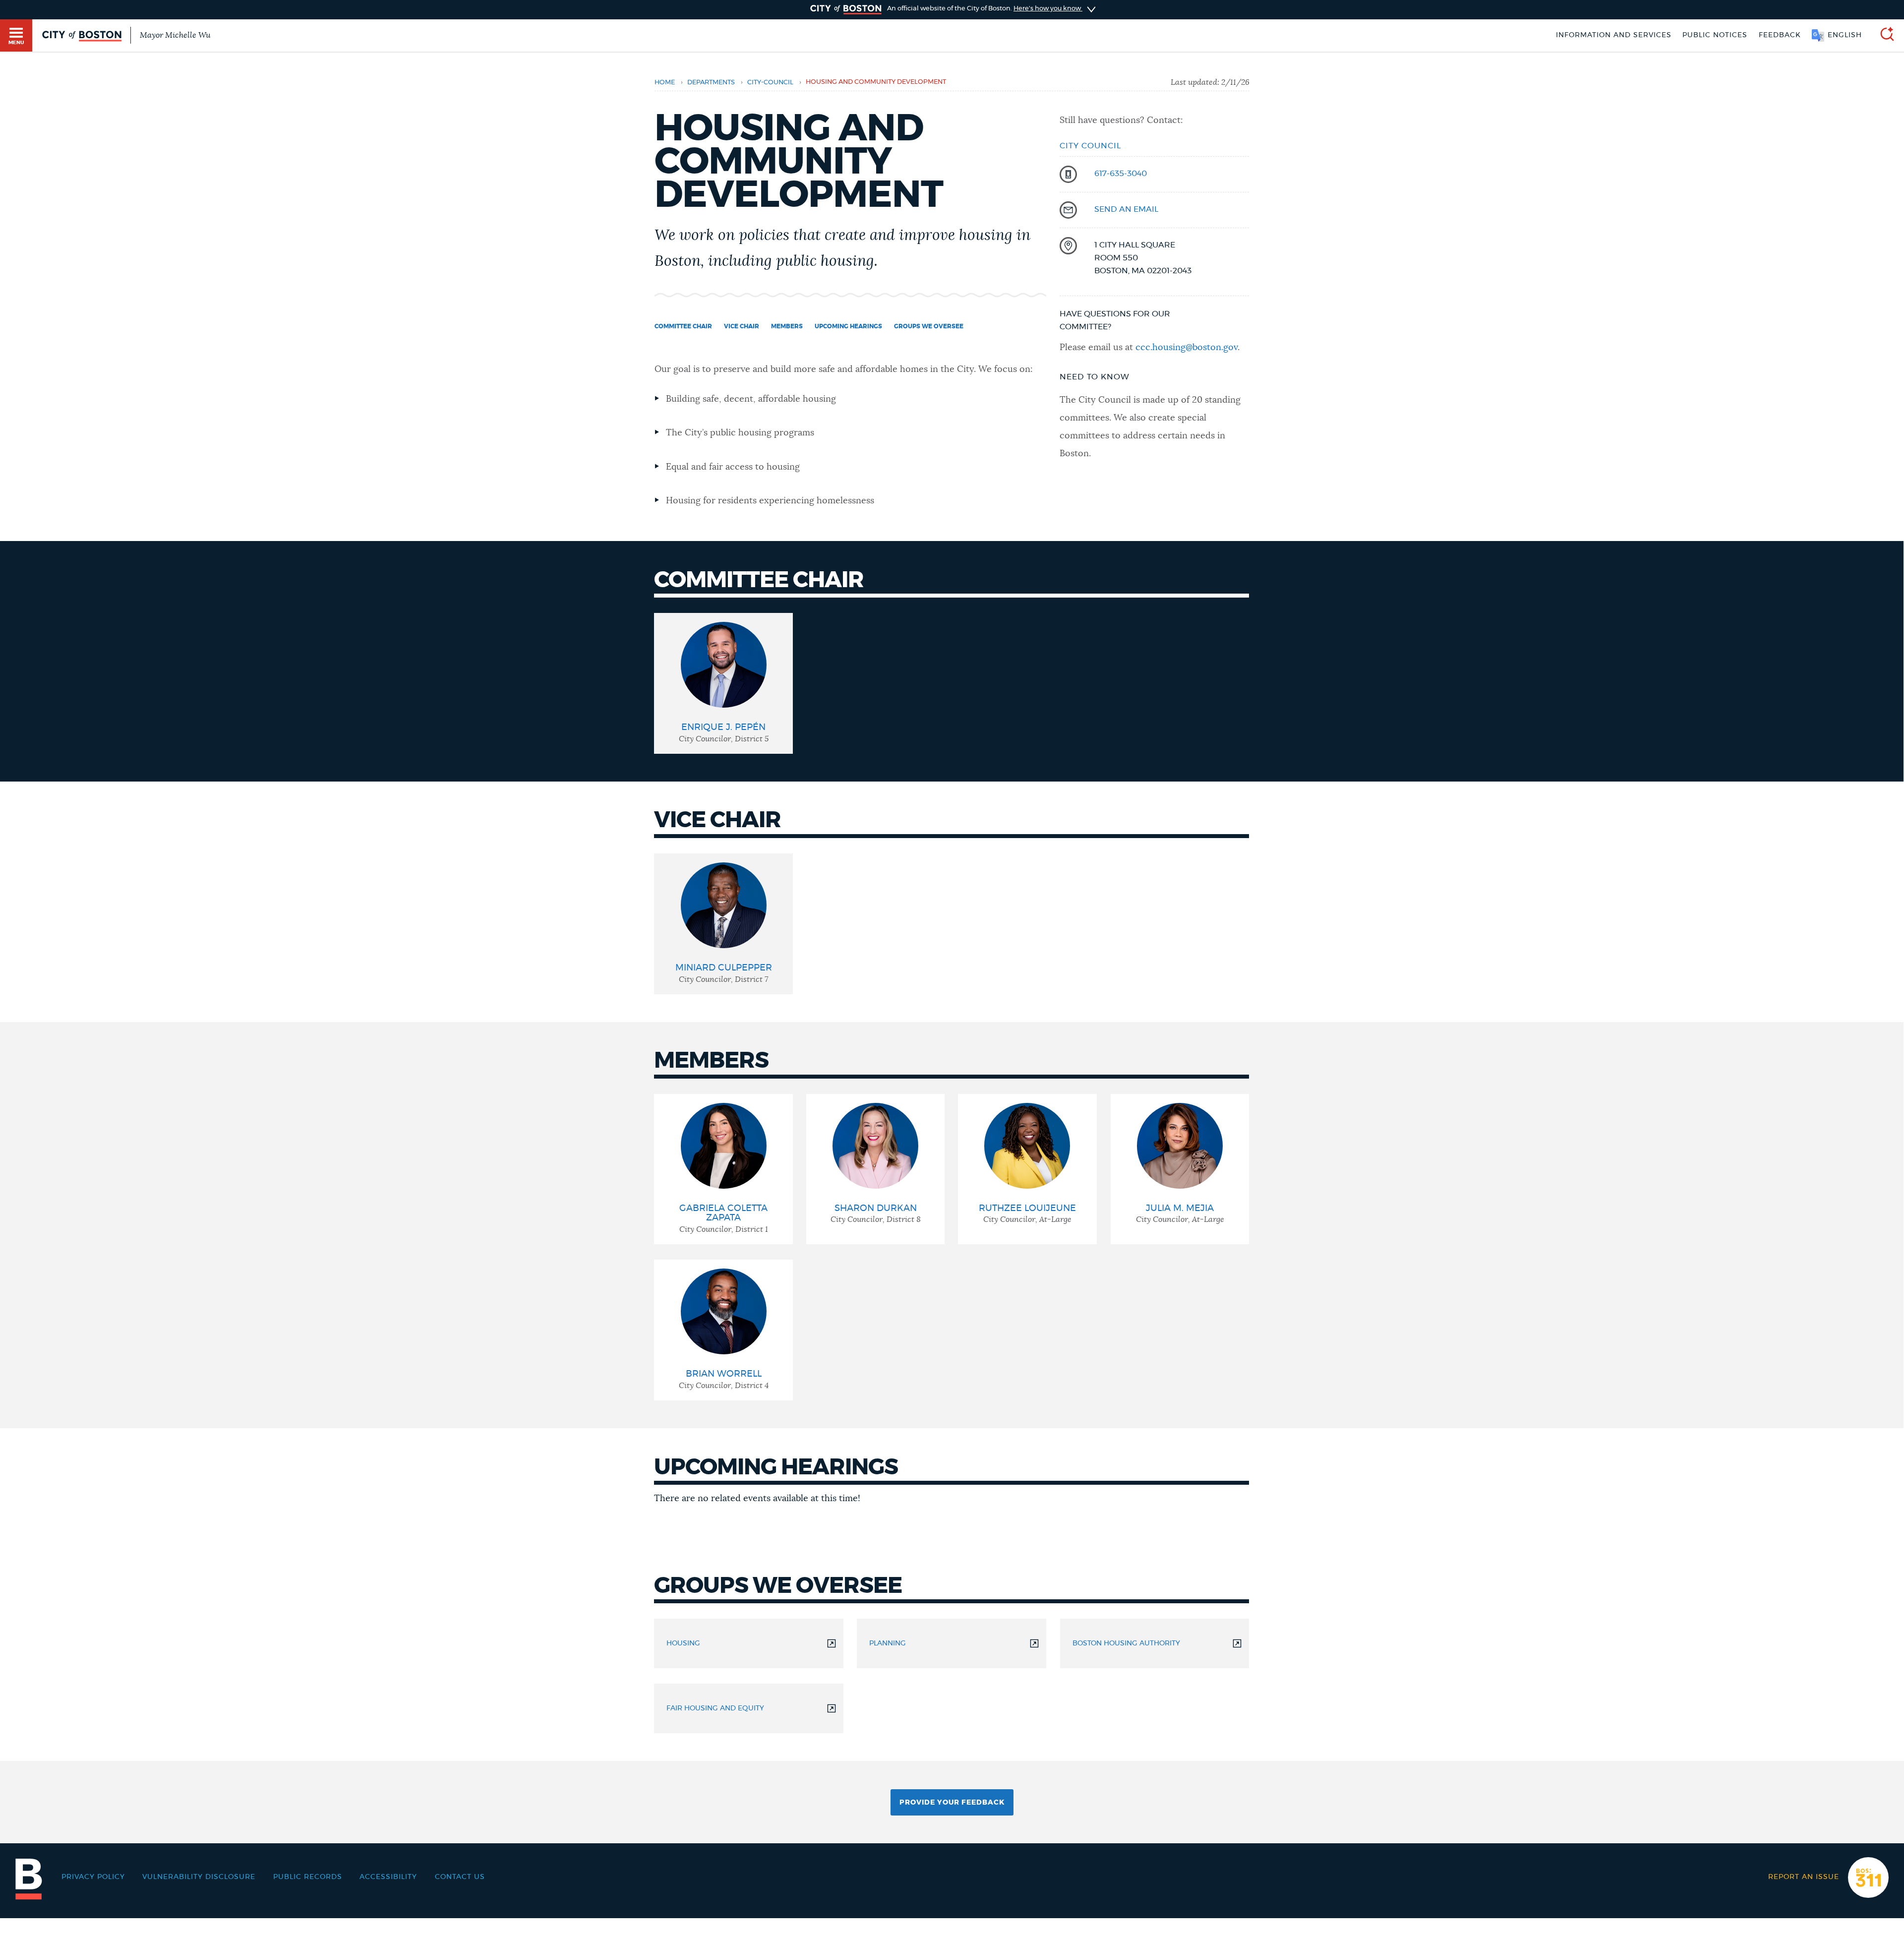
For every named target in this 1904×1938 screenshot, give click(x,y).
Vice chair (742, 326)
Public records (308, 1877)
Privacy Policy (93, 1877)
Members (787, 326)
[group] (723, 683)
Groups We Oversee (929, 326)
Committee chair (683, 326)
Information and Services (1614, 35)
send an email (1126, 209)
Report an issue (1804, 1877)
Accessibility (388, 1877)
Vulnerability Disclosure (199, 1877)
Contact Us (460, 1877)
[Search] (1883, 35)
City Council (1090, 146)
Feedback (1780, 35)
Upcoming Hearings (848, 326)
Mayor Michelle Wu (175, 35)
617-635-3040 (1121, 174)
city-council (770, 83)
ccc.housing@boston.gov (1187, 348)
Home (665, 83)
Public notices (1715, 35)
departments (711, 83)
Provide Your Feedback (952, 1803)
